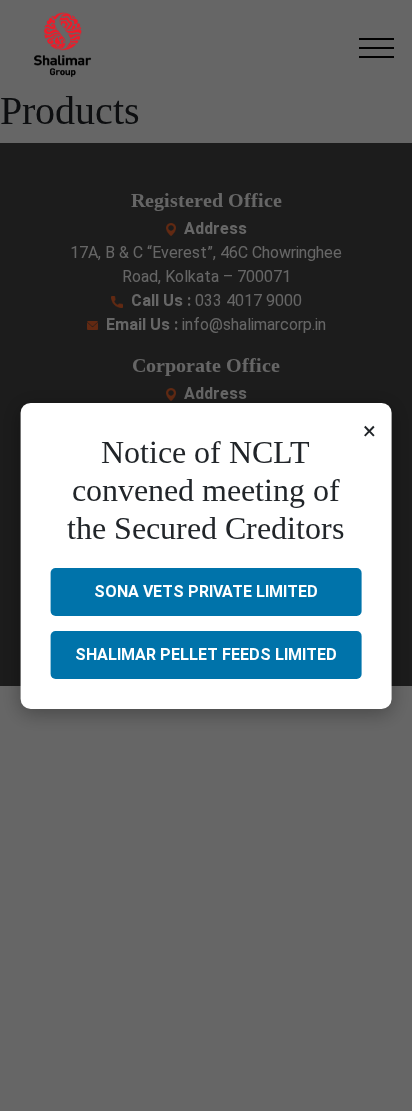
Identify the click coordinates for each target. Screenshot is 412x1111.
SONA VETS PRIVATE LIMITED (206, 591)
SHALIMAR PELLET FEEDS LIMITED (206, 654)
